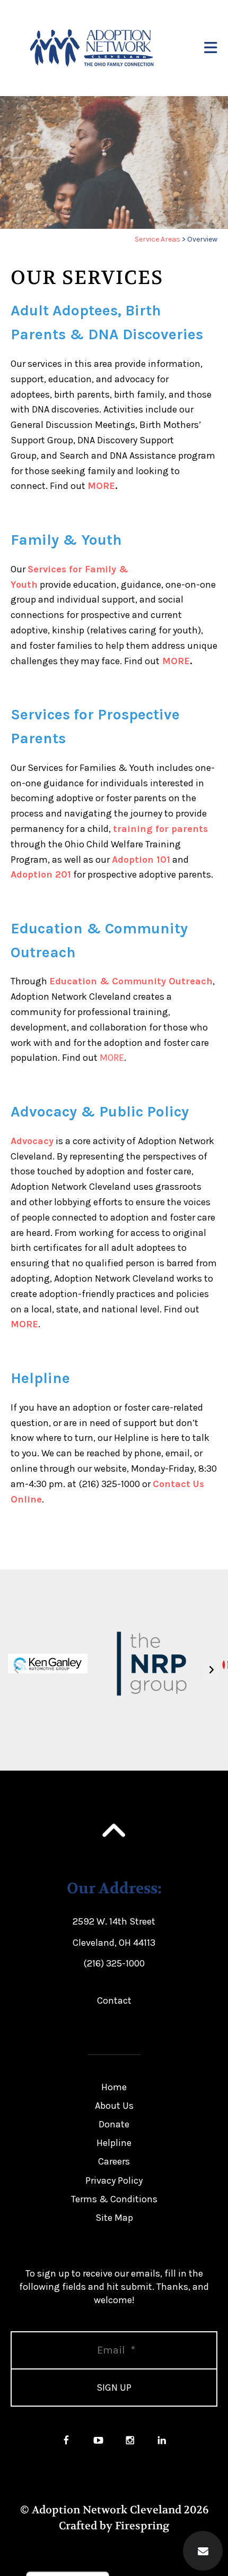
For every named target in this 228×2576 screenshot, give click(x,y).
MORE (101, 486)
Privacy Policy (114, 2180)
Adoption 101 (141, 860)
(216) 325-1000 (114, 1963)
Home (114, 2087)
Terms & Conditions (114, 2199)
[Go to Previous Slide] (17, 1670)
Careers (114, 2161)
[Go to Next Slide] (211, 1670)
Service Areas (157, 239)
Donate (114, 2124)
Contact (114, 2000)
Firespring (142, 2526)
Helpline (114, 2143)
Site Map (114, 2218)
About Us (114, 2106)
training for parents (160, 829)
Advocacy (32, 1141)
